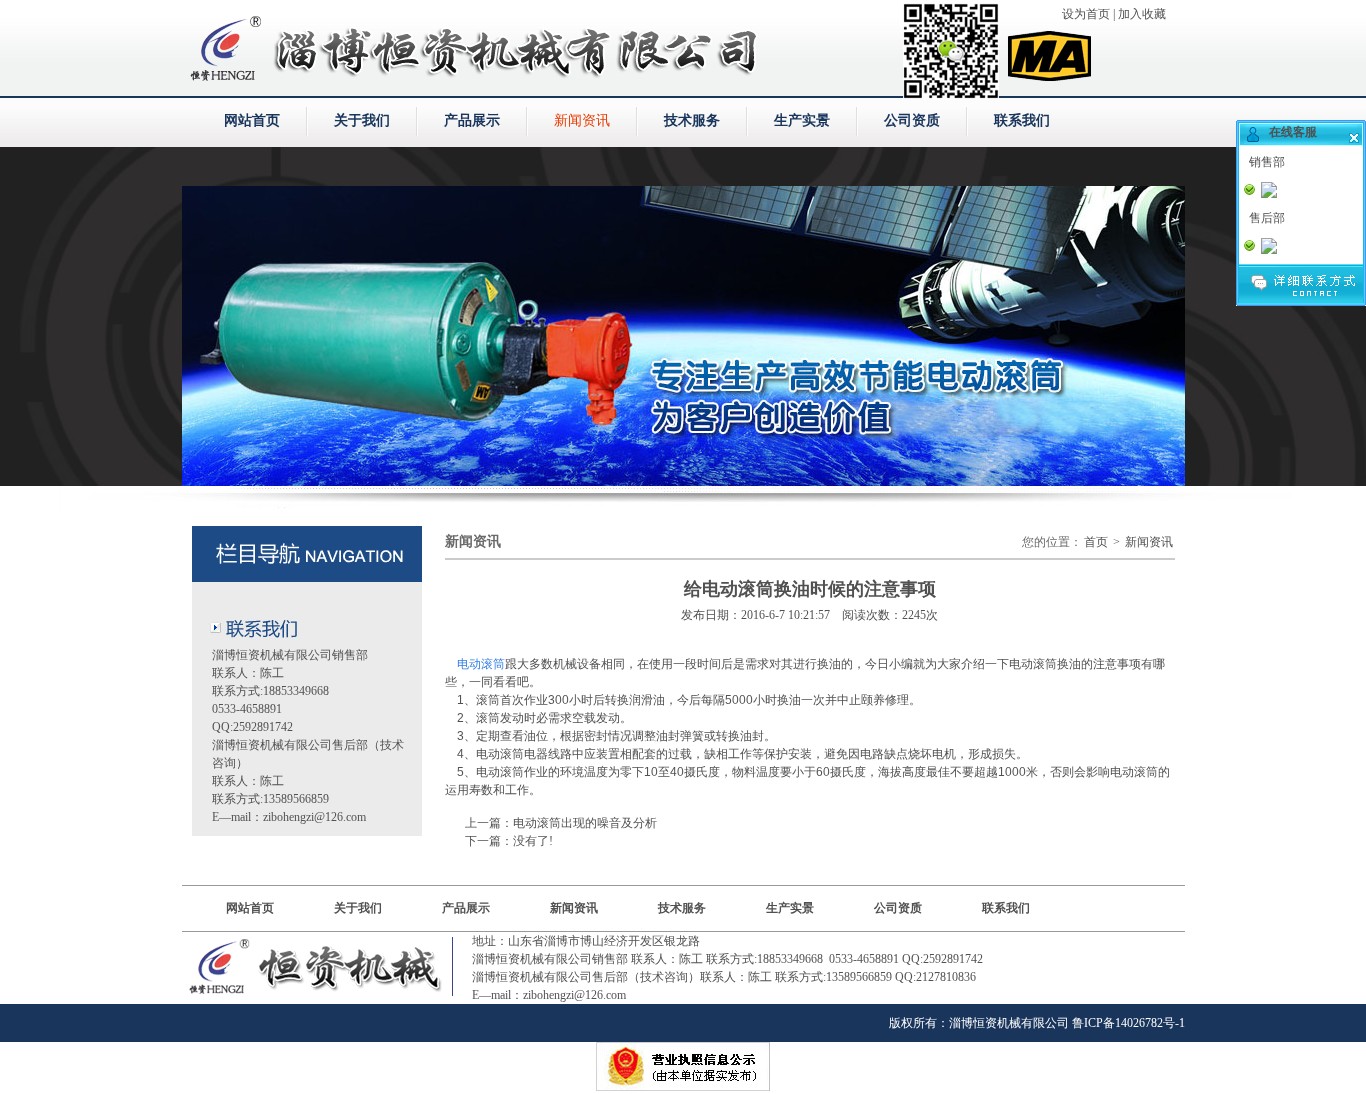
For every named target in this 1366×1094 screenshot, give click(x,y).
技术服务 (692, 120)
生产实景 (802, 120)
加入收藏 (1142, 14)
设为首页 (1086, 14)
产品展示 (472, 120)
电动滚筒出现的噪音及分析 (585, 823)
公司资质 (912, 120)
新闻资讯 (582, 120)
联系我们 (1022, 120)
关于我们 (362, 120)
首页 (1096, 542)
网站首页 (252, 120)
